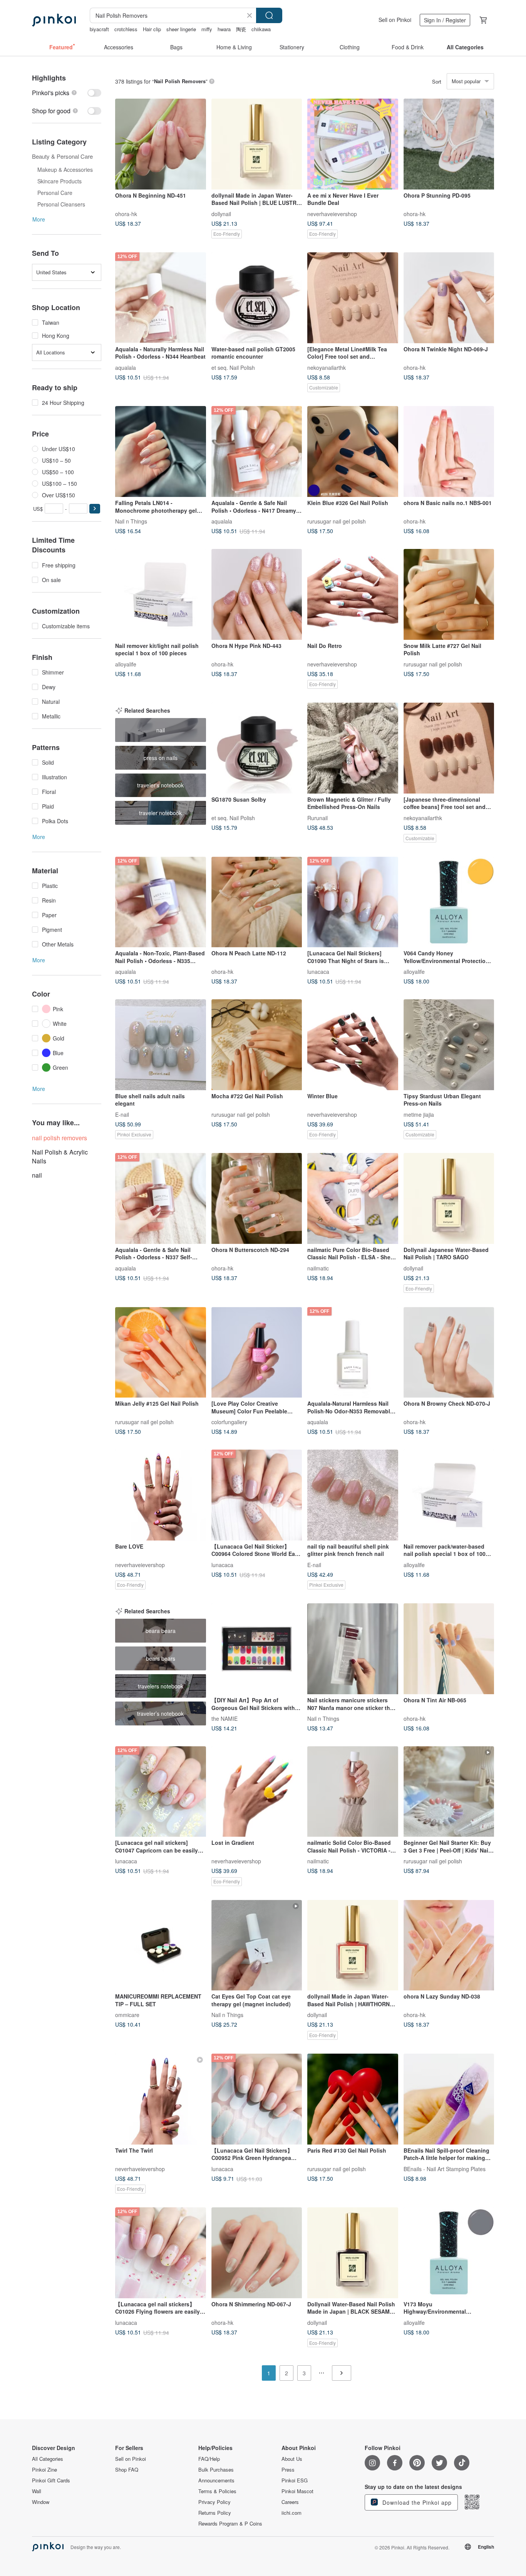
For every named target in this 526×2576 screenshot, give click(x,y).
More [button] (39, 219)
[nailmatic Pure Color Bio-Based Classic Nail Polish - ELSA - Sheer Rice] (353, 1198)
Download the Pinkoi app (416, 2502)
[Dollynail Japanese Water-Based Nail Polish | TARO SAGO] (449, 1198)
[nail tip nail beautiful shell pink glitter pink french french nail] (353, 1495)
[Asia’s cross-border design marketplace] (54, 20)
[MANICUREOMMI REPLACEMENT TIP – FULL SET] (161, 1945)
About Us (292, 2459)
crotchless (126, 29)
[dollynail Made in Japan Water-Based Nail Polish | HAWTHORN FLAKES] (353, 1945)
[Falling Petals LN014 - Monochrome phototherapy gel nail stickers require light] (161, 451)
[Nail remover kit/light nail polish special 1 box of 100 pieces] (161, 594)
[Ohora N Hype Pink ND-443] (257, 594)
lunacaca (318, 972)
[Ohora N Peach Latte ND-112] (257, 902)
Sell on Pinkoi (395, 20)
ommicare (127, 2015)
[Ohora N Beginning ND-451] (161, 144)
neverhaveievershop (332, 213)
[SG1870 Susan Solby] (257, 748)
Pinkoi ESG (295, 2480)
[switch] (67, 93)
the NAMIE (224, 1718)
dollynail (221, 213)
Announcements (216, 2480)
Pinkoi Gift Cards (51, 2480)
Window (41, 2502)
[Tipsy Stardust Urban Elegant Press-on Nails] (449, 1045)
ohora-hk (126, 213)
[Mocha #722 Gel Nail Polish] (257, 1045)
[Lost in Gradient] (257, 1792)
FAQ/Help (209, 2459)
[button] (95, 509)
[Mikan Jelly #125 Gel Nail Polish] (161, 1353)
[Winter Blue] (353, 1045)
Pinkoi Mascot (297, 2491)
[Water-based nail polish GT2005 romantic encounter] (257, 298)
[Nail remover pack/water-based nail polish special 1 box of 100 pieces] (449, 1495)
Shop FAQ (127, 2470)
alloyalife (126, 664)
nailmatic (318, 1268)
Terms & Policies (217, 2491)
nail (37, 1175)
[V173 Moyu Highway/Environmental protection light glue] (449, 2253)
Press (288, 2470)
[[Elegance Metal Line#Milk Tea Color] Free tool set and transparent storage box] (353, 298)
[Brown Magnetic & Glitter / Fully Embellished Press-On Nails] (353, 748)
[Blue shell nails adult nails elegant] (161, 1045)
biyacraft (99, 29)
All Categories (48, 2459)
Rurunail (317, 817)
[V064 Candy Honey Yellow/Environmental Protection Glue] (449, 902)
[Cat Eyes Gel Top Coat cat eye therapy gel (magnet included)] (257, 1945)
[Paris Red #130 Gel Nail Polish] (353, 2099)
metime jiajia (419, 1114)
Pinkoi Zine (44, 2470)
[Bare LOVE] (161, 1495)
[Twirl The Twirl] (161, 2099)
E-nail (122, 1114)
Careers (290, 2502)
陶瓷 (241, 29)
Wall (37, 2491)
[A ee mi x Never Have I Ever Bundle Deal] (353, 144)
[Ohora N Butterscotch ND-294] (257, 1198)
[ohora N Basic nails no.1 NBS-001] (449, 451)
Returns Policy (215, 2513)
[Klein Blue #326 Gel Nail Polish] (353, 451)
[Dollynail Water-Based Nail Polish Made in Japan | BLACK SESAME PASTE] (353, 2253)
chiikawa (261, 29)
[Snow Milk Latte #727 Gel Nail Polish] (449, 594)
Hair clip (152, 29)
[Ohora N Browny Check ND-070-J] (449, 1353)
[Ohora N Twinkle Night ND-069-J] (449, 298)
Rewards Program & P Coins (230, 2524)
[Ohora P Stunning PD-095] (449, 144)
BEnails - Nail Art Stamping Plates (445, 2168)
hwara (224, 29)
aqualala (126, 367)
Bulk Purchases (216, 2470)
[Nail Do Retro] (353, 594)
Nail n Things (131, 521)
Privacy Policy (214, 2502)
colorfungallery (229, 1422)
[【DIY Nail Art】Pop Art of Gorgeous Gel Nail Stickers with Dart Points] (257, 1649)
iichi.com (291, 2513)
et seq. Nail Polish (233, 367)
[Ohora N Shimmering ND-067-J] (257, 2253)
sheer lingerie (181, 29)
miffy (207, 29)
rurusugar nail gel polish (337, 521)
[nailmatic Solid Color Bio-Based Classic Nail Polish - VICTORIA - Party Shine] (353, 1792)
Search (269, 15)
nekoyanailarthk (327, 367)
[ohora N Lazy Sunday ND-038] (449, 1945)
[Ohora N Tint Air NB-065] (449, 1649)
